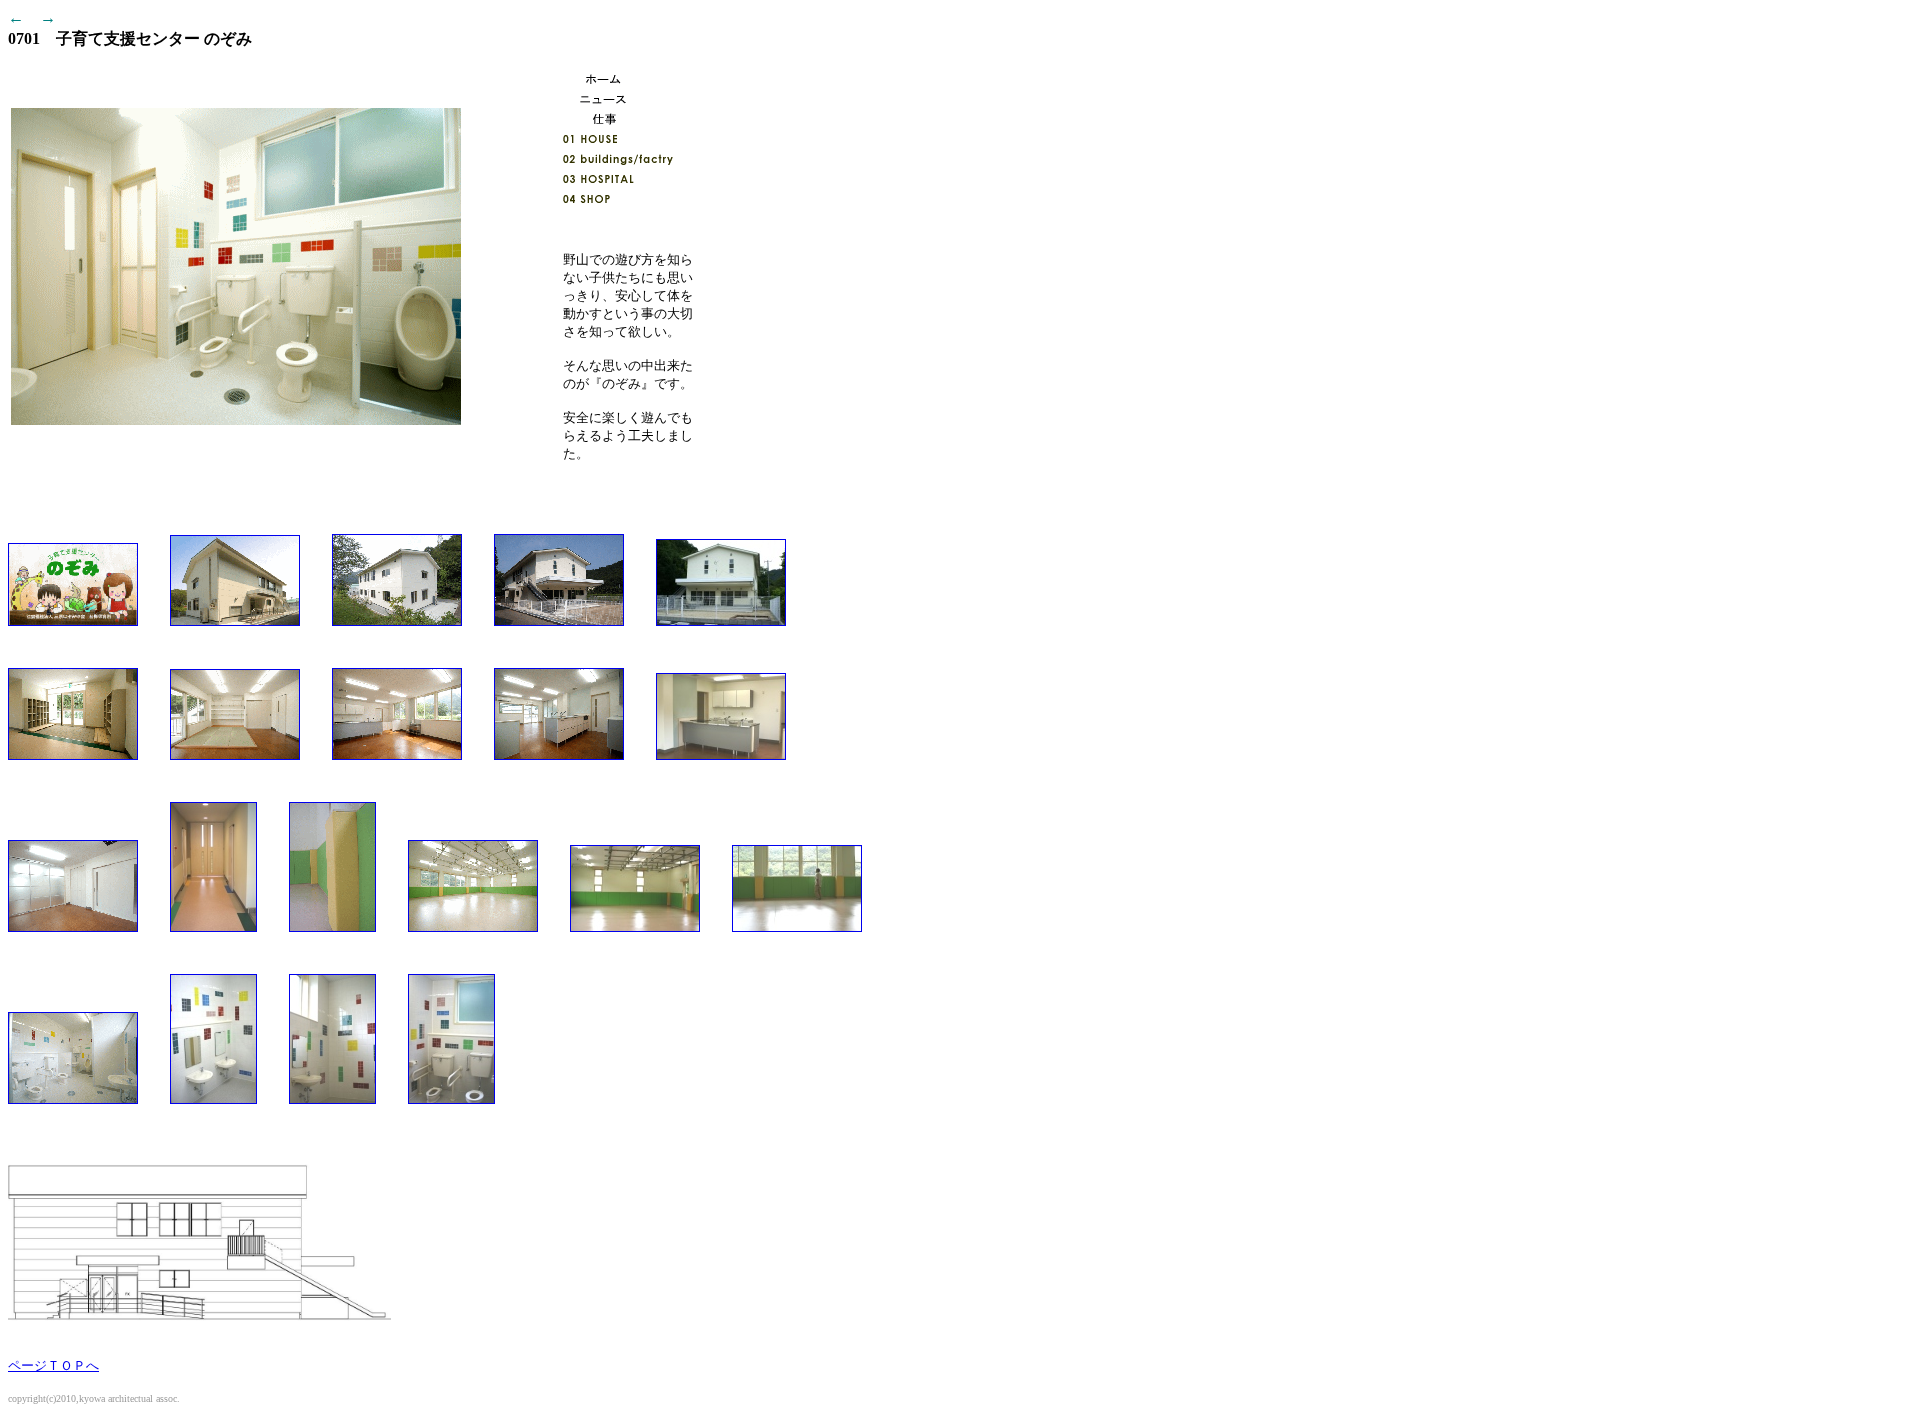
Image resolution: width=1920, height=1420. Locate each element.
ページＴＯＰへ (53, 1365)
